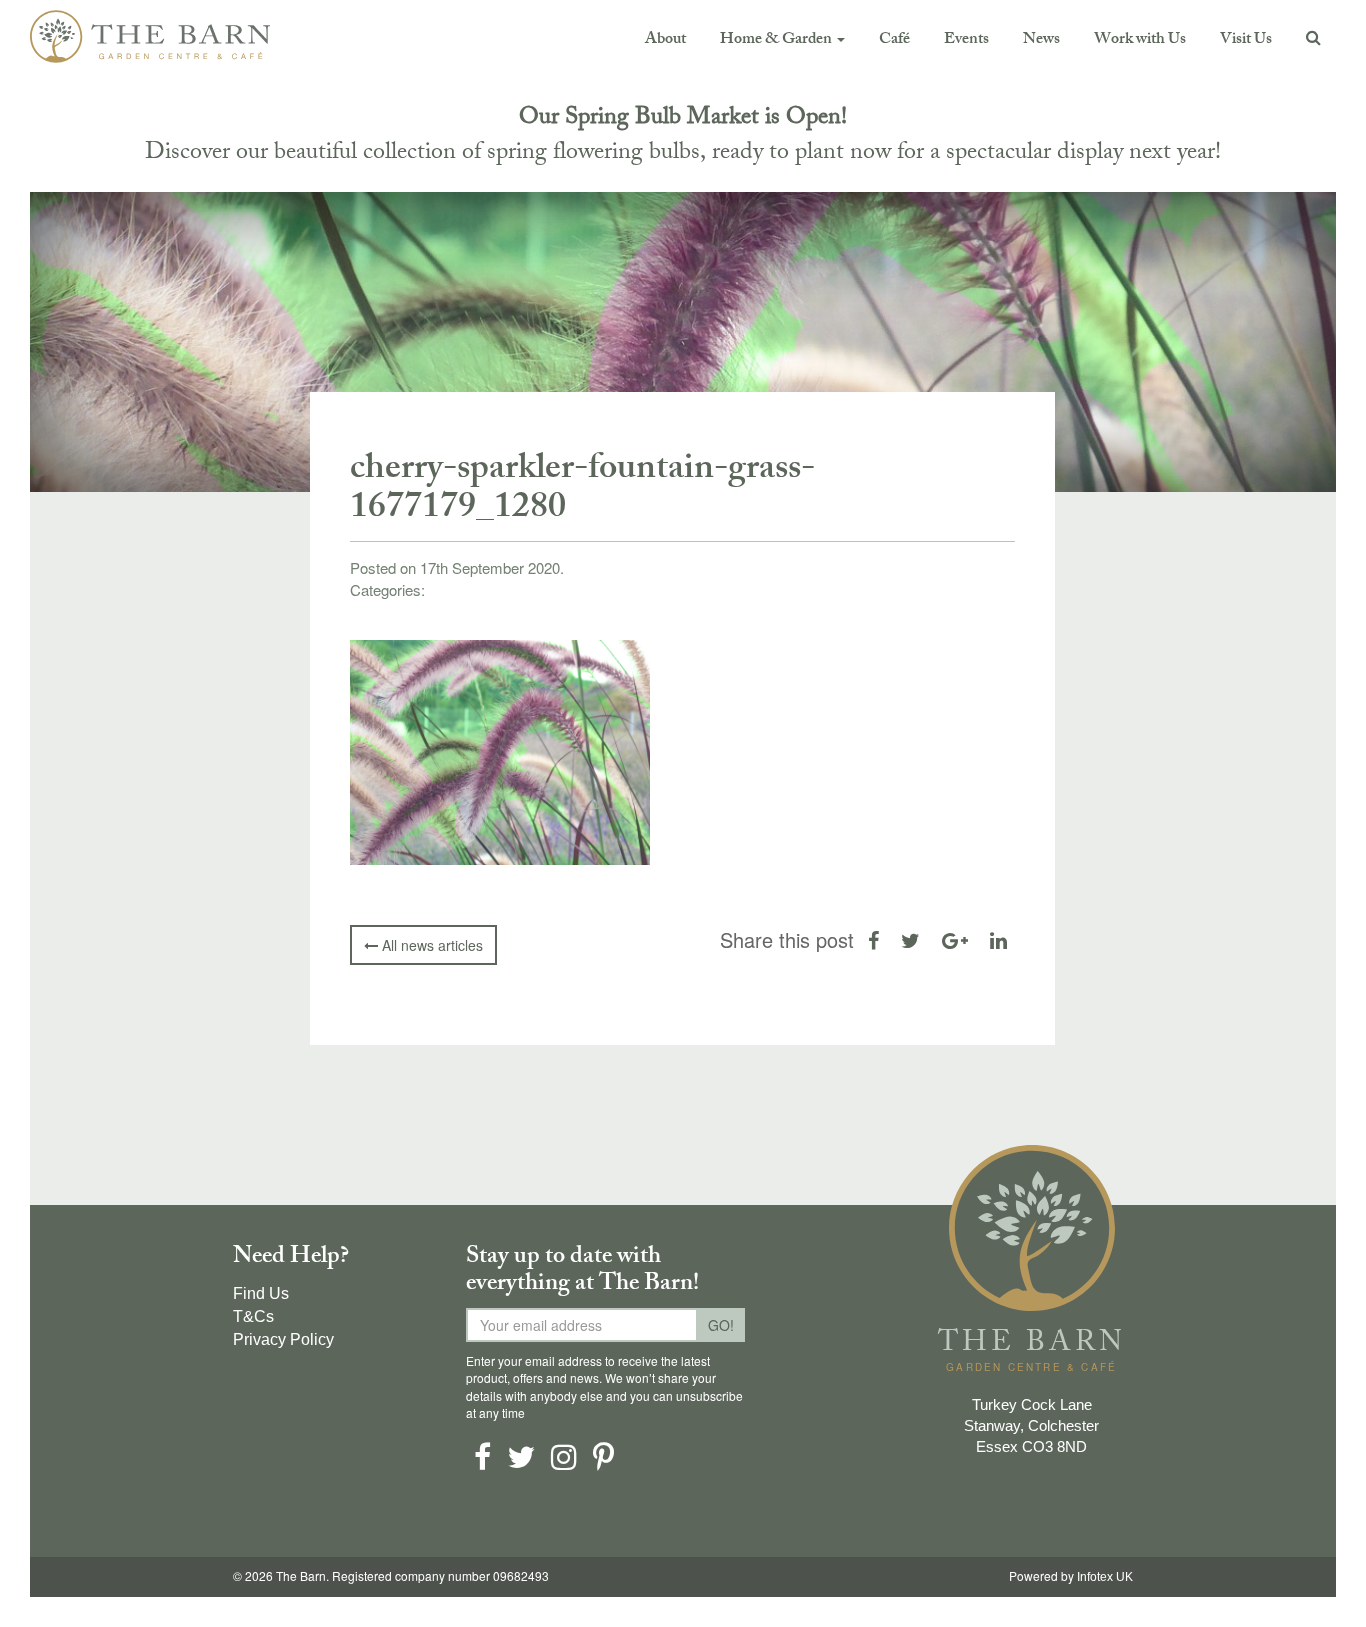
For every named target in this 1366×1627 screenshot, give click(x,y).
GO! (721, 1325)
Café (894, 40)
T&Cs (253, 1316)
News (1041, 40)
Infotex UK (1105, 1577)
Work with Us (1140, 40)
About (665, 40)
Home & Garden (777, 40)
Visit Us (1246, 40)
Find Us (261, 1293)
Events (966, 40)
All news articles (430, 945)
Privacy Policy (283, 1339)
